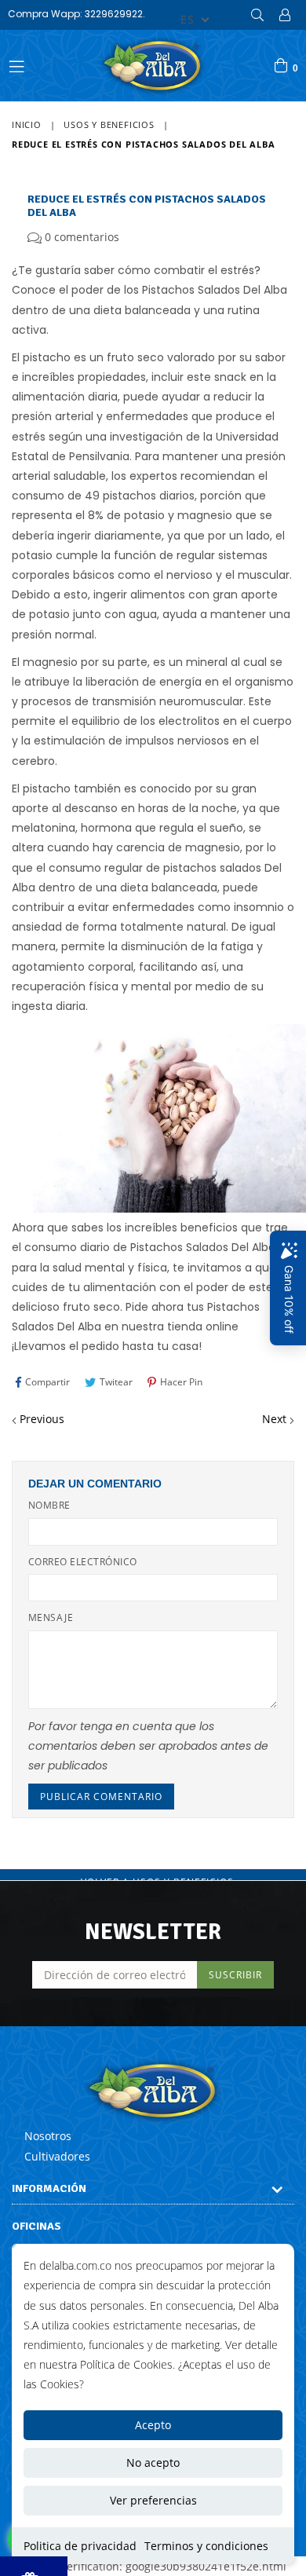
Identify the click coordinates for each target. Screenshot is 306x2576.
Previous (42, 1419)
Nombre (49, 1505)
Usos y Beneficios (109, 124)
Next (274, 1419)
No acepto (153, 2463)
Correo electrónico (83, 1562)
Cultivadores (57, 2156)
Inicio (27, 124)
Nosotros (48, 2136)
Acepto (153, 2425)
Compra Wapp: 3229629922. (76, 14)
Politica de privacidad (80, 2546)
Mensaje (51, 1617)
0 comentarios (82, 237)
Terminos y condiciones (206, 2546)
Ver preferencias (153, 2500)
